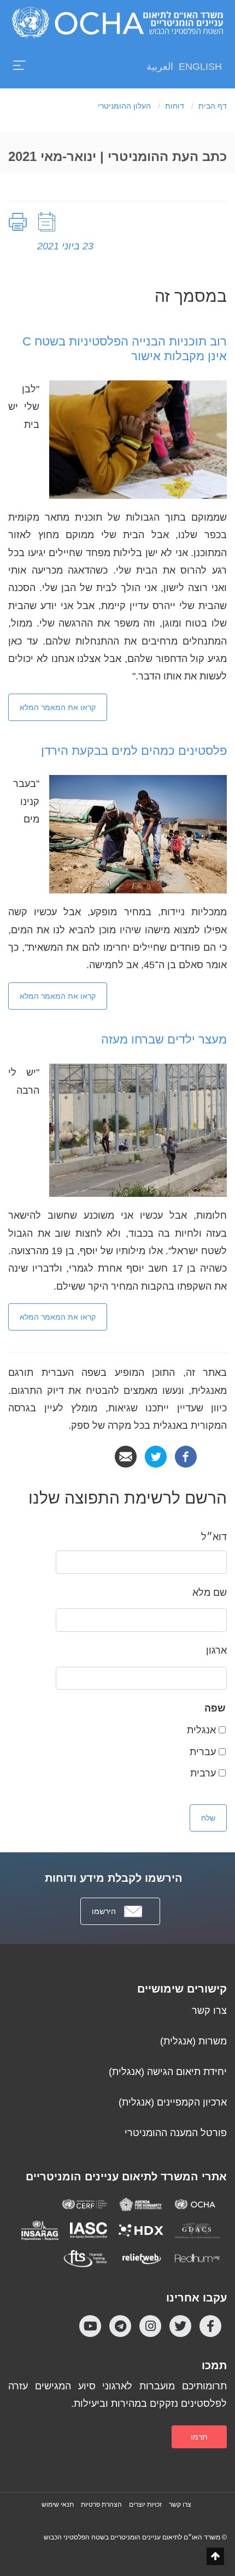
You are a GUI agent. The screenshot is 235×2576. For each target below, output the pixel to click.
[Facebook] (186, 1456)
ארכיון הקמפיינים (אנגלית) (173, 2102)
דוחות (175, 106)
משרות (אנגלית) (193, 2041)
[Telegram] (120, 2326)
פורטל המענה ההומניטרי (176, 2133)
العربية (160, 67)
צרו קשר (209, 2011)
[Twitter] (156, 1456)
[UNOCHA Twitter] (180, 2326)
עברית (203, 1752)
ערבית (203, 1773)
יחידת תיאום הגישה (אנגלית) (168, 2072)
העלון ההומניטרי (124, 106)
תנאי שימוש (58, 2505)
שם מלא (210, 1593)
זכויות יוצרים (145, 2505)
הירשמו (104, 1911)
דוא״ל (214, 1537)
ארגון (216, 1650)
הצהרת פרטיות (101, 2505)
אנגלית (201, 1730)
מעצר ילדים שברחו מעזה (164, 1039)
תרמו (199, 2437)
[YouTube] (90, 2326)
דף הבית (213, 106)
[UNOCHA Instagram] (150, 2326)
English (200, 67)
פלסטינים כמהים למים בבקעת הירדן (134, 751)
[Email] (126, 1456)
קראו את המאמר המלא (58, 707)
